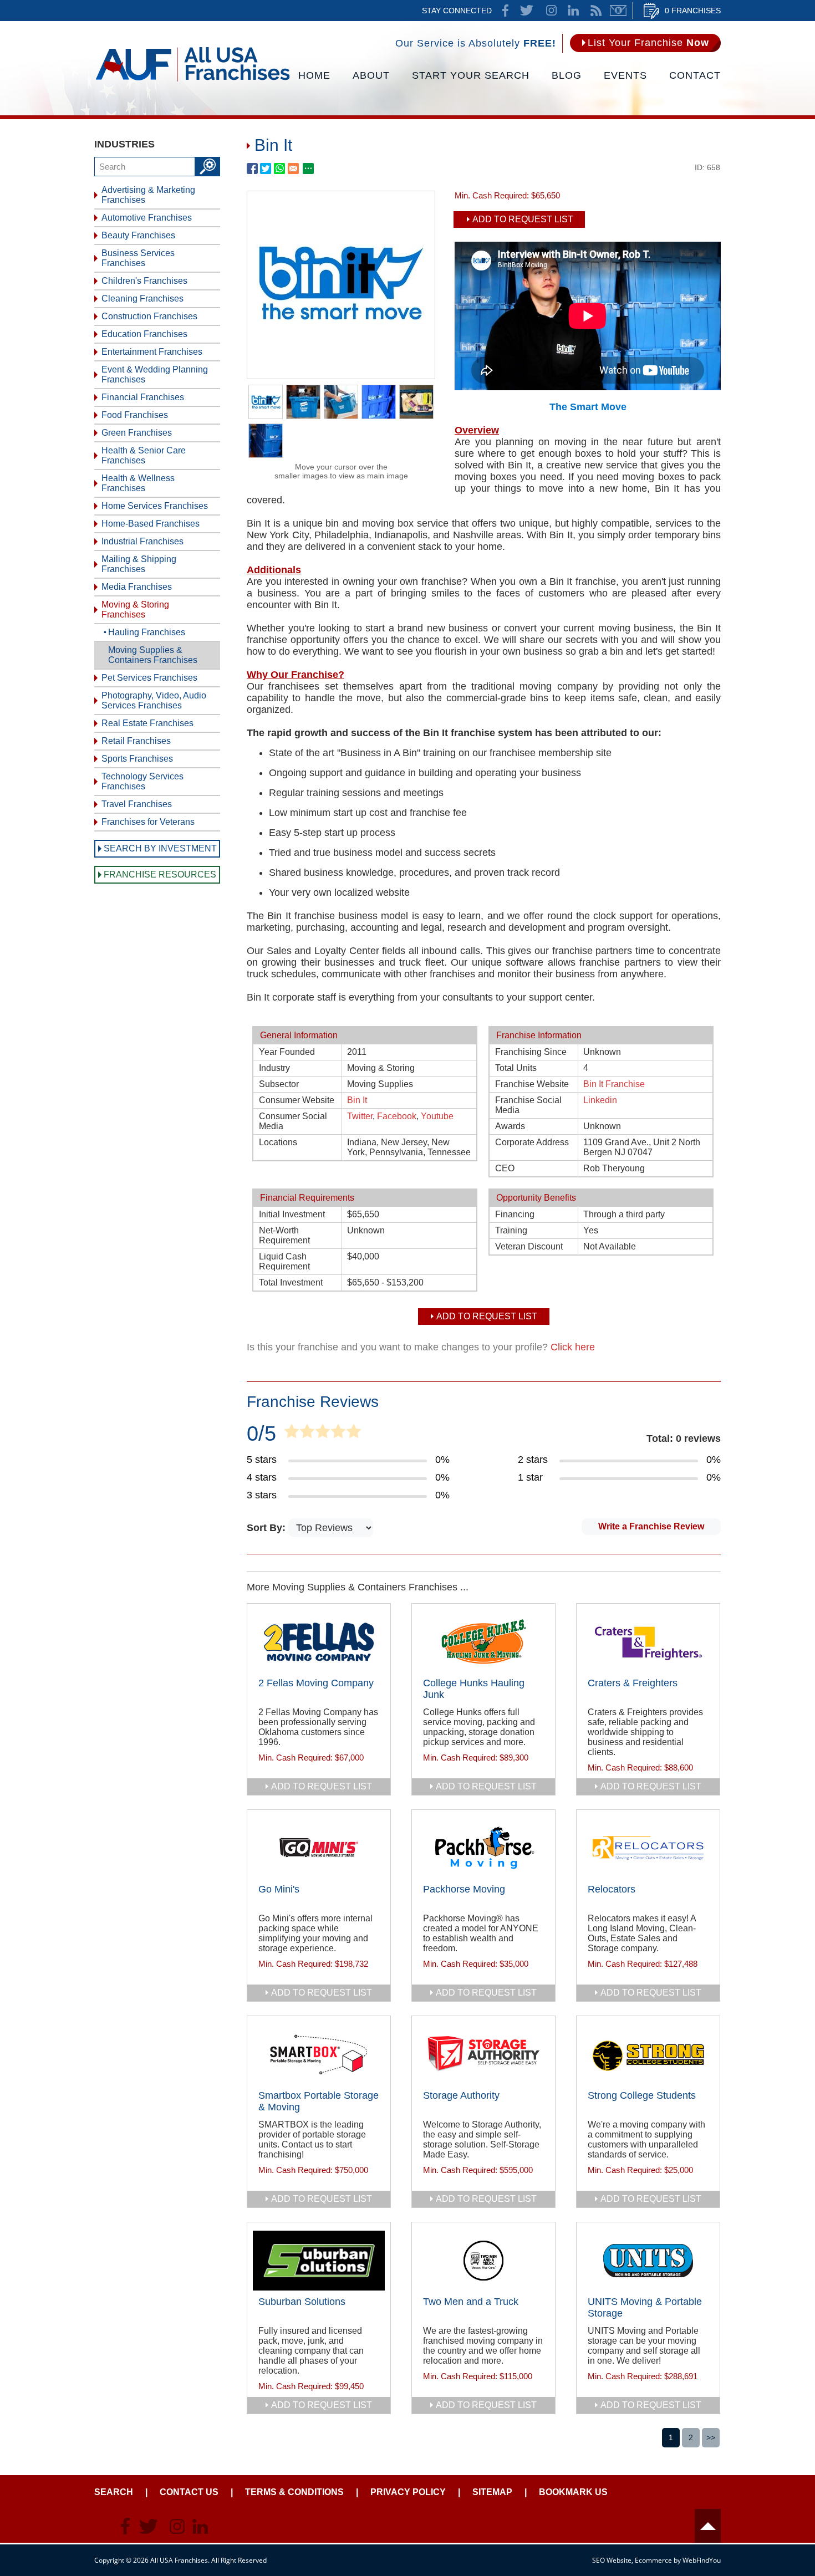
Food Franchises (135, 415)
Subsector (279, 1084)
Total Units (516, 1068)
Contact (695, 75)
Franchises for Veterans (148, 822)
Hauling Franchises (147, 632)
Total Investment (291, 1282)
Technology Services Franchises (142, 781)
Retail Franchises (136, 741)
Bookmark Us (573, 2492)
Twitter (360, 1116)
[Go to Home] (193, 80)
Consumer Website (297, 1100)
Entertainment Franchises (152, 352)
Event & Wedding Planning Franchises (155, 374)
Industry (274, 1068)
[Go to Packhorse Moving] (483, 1848)
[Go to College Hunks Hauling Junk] (483, 1642)
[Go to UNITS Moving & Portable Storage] (648, 2261)
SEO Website (612, 2560)
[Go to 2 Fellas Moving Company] (319, 1642)
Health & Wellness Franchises (138, 483)
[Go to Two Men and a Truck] (483, 2261)
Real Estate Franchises (147, 723)
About (371, 75)
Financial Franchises (143, 397)
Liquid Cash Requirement (284, 1261)
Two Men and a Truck (471, 2302)
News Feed (596, 11)
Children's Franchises (144, 281)
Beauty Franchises (138, 235)
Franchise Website (532, 1084)
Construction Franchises (149, 316)
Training (511, 1230)
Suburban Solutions (302, 2302)
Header (708, 2526)
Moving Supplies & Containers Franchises (153, 655)
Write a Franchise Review (651, 1526)
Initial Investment (292, 1214)
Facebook (397, 1116)
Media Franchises (137, 587)
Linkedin (600, 1100)
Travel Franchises (137, 804)
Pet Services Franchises (149, 678)
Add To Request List (523, 219)
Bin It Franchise (614, 1084)
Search (114, 2492)
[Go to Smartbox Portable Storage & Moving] (319, 2054)
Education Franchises (144, 334)
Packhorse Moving (464, 1889)
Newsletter (618, 11)
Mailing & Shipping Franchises (139, 564)
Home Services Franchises (155, 506)
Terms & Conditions (294, 2492)
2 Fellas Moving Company (316, 1683)
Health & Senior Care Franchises (144, 455)
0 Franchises (693, 11)
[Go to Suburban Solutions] (319, 2261)
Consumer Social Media (293, 1121)
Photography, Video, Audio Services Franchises (154, 700)
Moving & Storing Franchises (135, 609)
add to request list (322, 1786)
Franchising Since (531, 1052)
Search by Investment (160, 848)
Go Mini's (279, 1889)
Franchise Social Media (528, 1105)
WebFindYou (702, 2560)
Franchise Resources (160, 874)
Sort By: (268, 1528)
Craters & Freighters (633, 1683)
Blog (567, 75)
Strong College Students (642, 2095)
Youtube (437, 1116)
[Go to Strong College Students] (648, 2054)
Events (625, 75)
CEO (505, 1168)
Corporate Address (532, 1142)
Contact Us (189, 2492)
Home (314, 75)
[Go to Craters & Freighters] (648, 1642)
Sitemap (492, 2492)
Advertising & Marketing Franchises (148, 195)
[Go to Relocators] (648, 1848)
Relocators (612, 1889)
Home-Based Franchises (151, 524)
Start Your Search (471, 75)
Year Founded (287, 1052)
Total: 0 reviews (684, 1439)
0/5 (261, 1434)
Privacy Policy (408, 2492)
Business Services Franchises (138, 258)
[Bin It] (341, 375)
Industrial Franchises (142, 541)
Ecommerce (653, 2560)
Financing (515, 1214)
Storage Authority (461, 2095)
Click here (573, 1347)
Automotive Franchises (147, 218)
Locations (278, 1142)
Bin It (357, 1100)
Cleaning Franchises (142, 299)
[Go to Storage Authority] (483, 2054)
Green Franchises (137, 433)
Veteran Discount (529, 1246)
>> (711, 2437)
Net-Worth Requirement (284, 1235)
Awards (510, 1126)
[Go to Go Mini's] (319, 1848)
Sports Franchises (137, 759)
